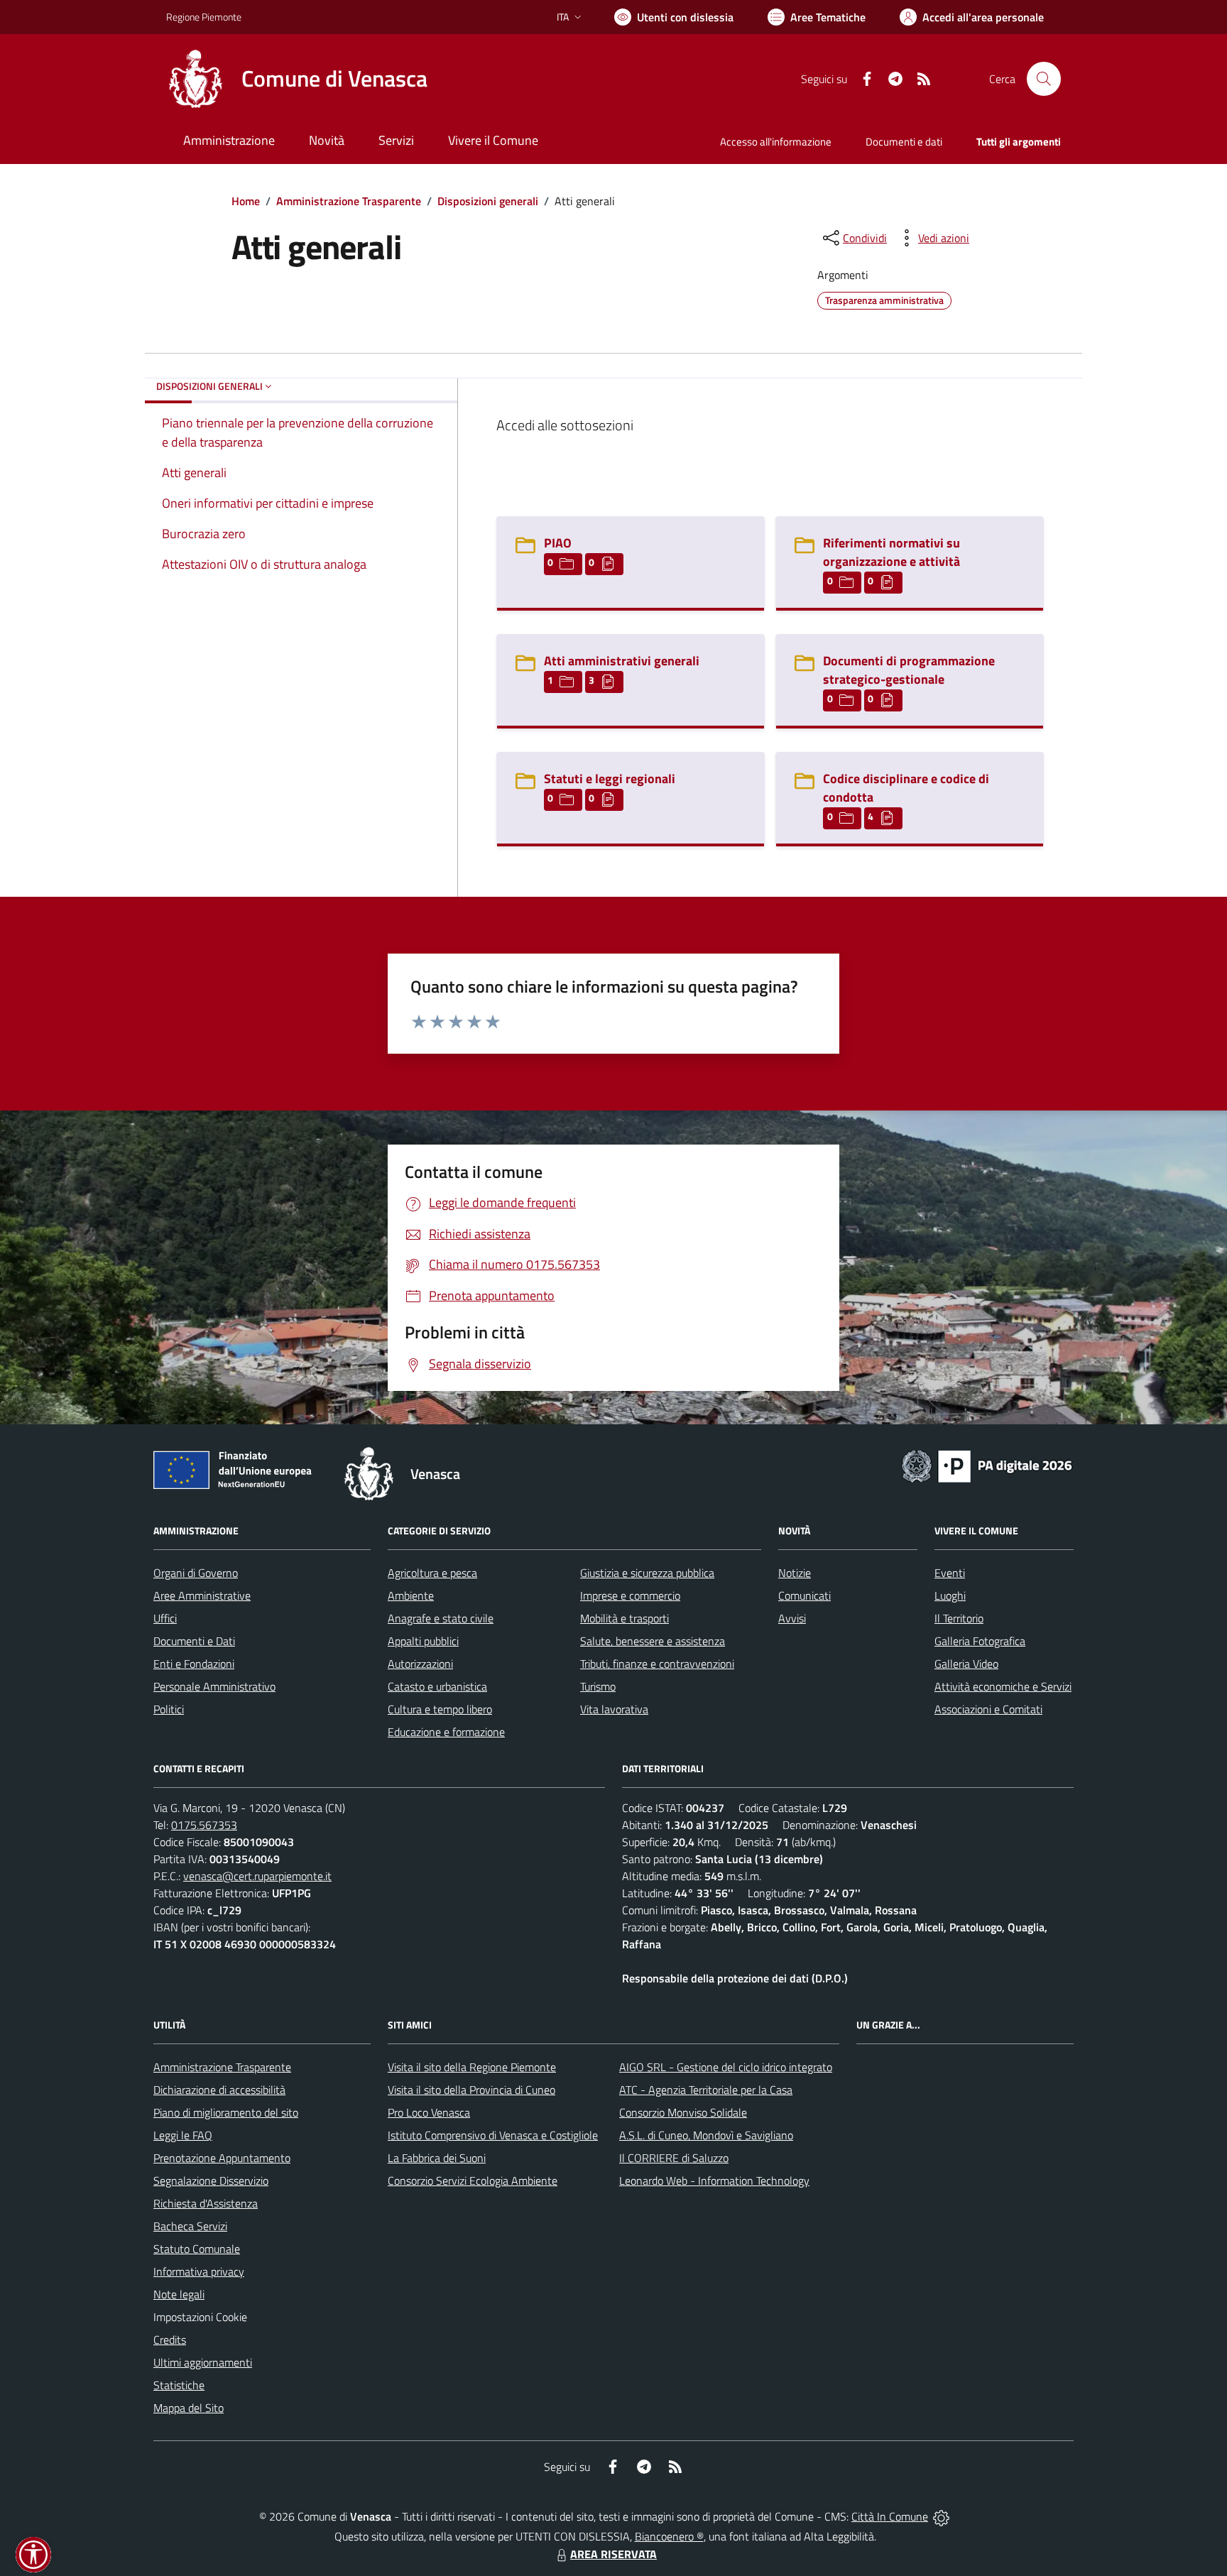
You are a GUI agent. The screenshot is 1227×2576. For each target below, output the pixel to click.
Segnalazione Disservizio (211, 2181)
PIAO (558, 543)
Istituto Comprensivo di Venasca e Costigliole (493, 2135)
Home (246, 201)
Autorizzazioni (420, 1664)
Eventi (950, 1573)
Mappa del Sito (189, 2408)
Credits (170, 2340)
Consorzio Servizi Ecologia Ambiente (473, 2181)
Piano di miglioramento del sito (226, 2112)
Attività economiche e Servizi (1003, 1686)
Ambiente (411, 1595)
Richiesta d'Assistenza (206, 2203)
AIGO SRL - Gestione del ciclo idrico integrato (726, 2067)
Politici (169, 1709)
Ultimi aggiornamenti (203, 2362)
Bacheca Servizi (190, 2226)
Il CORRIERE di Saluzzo (674, 2158)
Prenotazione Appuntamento (222, 2158)
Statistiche (179, 2385)
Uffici (165, 1618)
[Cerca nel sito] (1044, 79)
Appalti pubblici (423, 1641)
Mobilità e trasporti (625, 1618)
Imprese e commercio (630, 1595)
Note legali (179, 2294)
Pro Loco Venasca (429, 2112)
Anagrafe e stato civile (441, 1618)
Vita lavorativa (614, 1709)
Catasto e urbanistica (437, 1686)
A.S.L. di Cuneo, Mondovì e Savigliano (706, 2135)
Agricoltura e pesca (432, 1573)
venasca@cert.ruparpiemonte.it (257, 1876)
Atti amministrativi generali (622, 661)
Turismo (598, 1686)
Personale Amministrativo (214, 1686)
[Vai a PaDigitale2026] (987, 1465)
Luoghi (950, 1595)
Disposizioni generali (488, 201)
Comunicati (805, 1595)
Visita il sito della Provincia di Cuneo (471, 2090)
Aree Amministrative (202, 1595)
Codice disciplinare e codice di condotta (906, 788)
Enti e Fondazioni (194, 1664)
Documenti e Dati (194, 1641)
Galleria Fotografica (980, 1641)
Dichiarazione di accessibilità (219, 2090)
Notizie (795, 1573)
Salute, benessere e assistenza (653, 1641)
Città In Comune (890, 2516)
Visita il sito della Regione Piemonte (472, 2067)
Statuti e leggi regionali (610, 779)
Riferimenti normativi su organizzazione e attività (891, 552)
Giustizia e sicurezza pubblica (647, 1573)
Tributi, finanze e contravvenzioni (657, 1664)
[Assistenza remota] (941, 2516)
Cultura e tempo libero (440, 1709)
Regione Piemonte (204, 17)
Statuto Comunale (197, 2249)
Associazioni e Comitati (988, 1709)
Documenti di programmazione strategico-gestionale (909, 670)
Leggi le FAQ (183, 2135)
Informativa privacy (199, 2271)
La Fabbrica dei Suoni (437, 2158)
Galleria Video (966, 1664)
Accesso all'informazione (776, 142)
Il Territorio (959, 1618)
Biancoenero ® (669, 2536)
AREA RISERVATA (613, 2554)
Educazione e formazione (446, 1732)
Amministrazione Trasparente (349, 201)
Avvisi (792, 1618)
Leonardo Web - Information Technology (714, 2181)
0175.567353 (204, 1825)
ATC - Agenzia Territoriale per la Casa (706, 2090)
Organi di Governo (196, 1573)
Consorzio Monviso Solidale (683, 2112)
